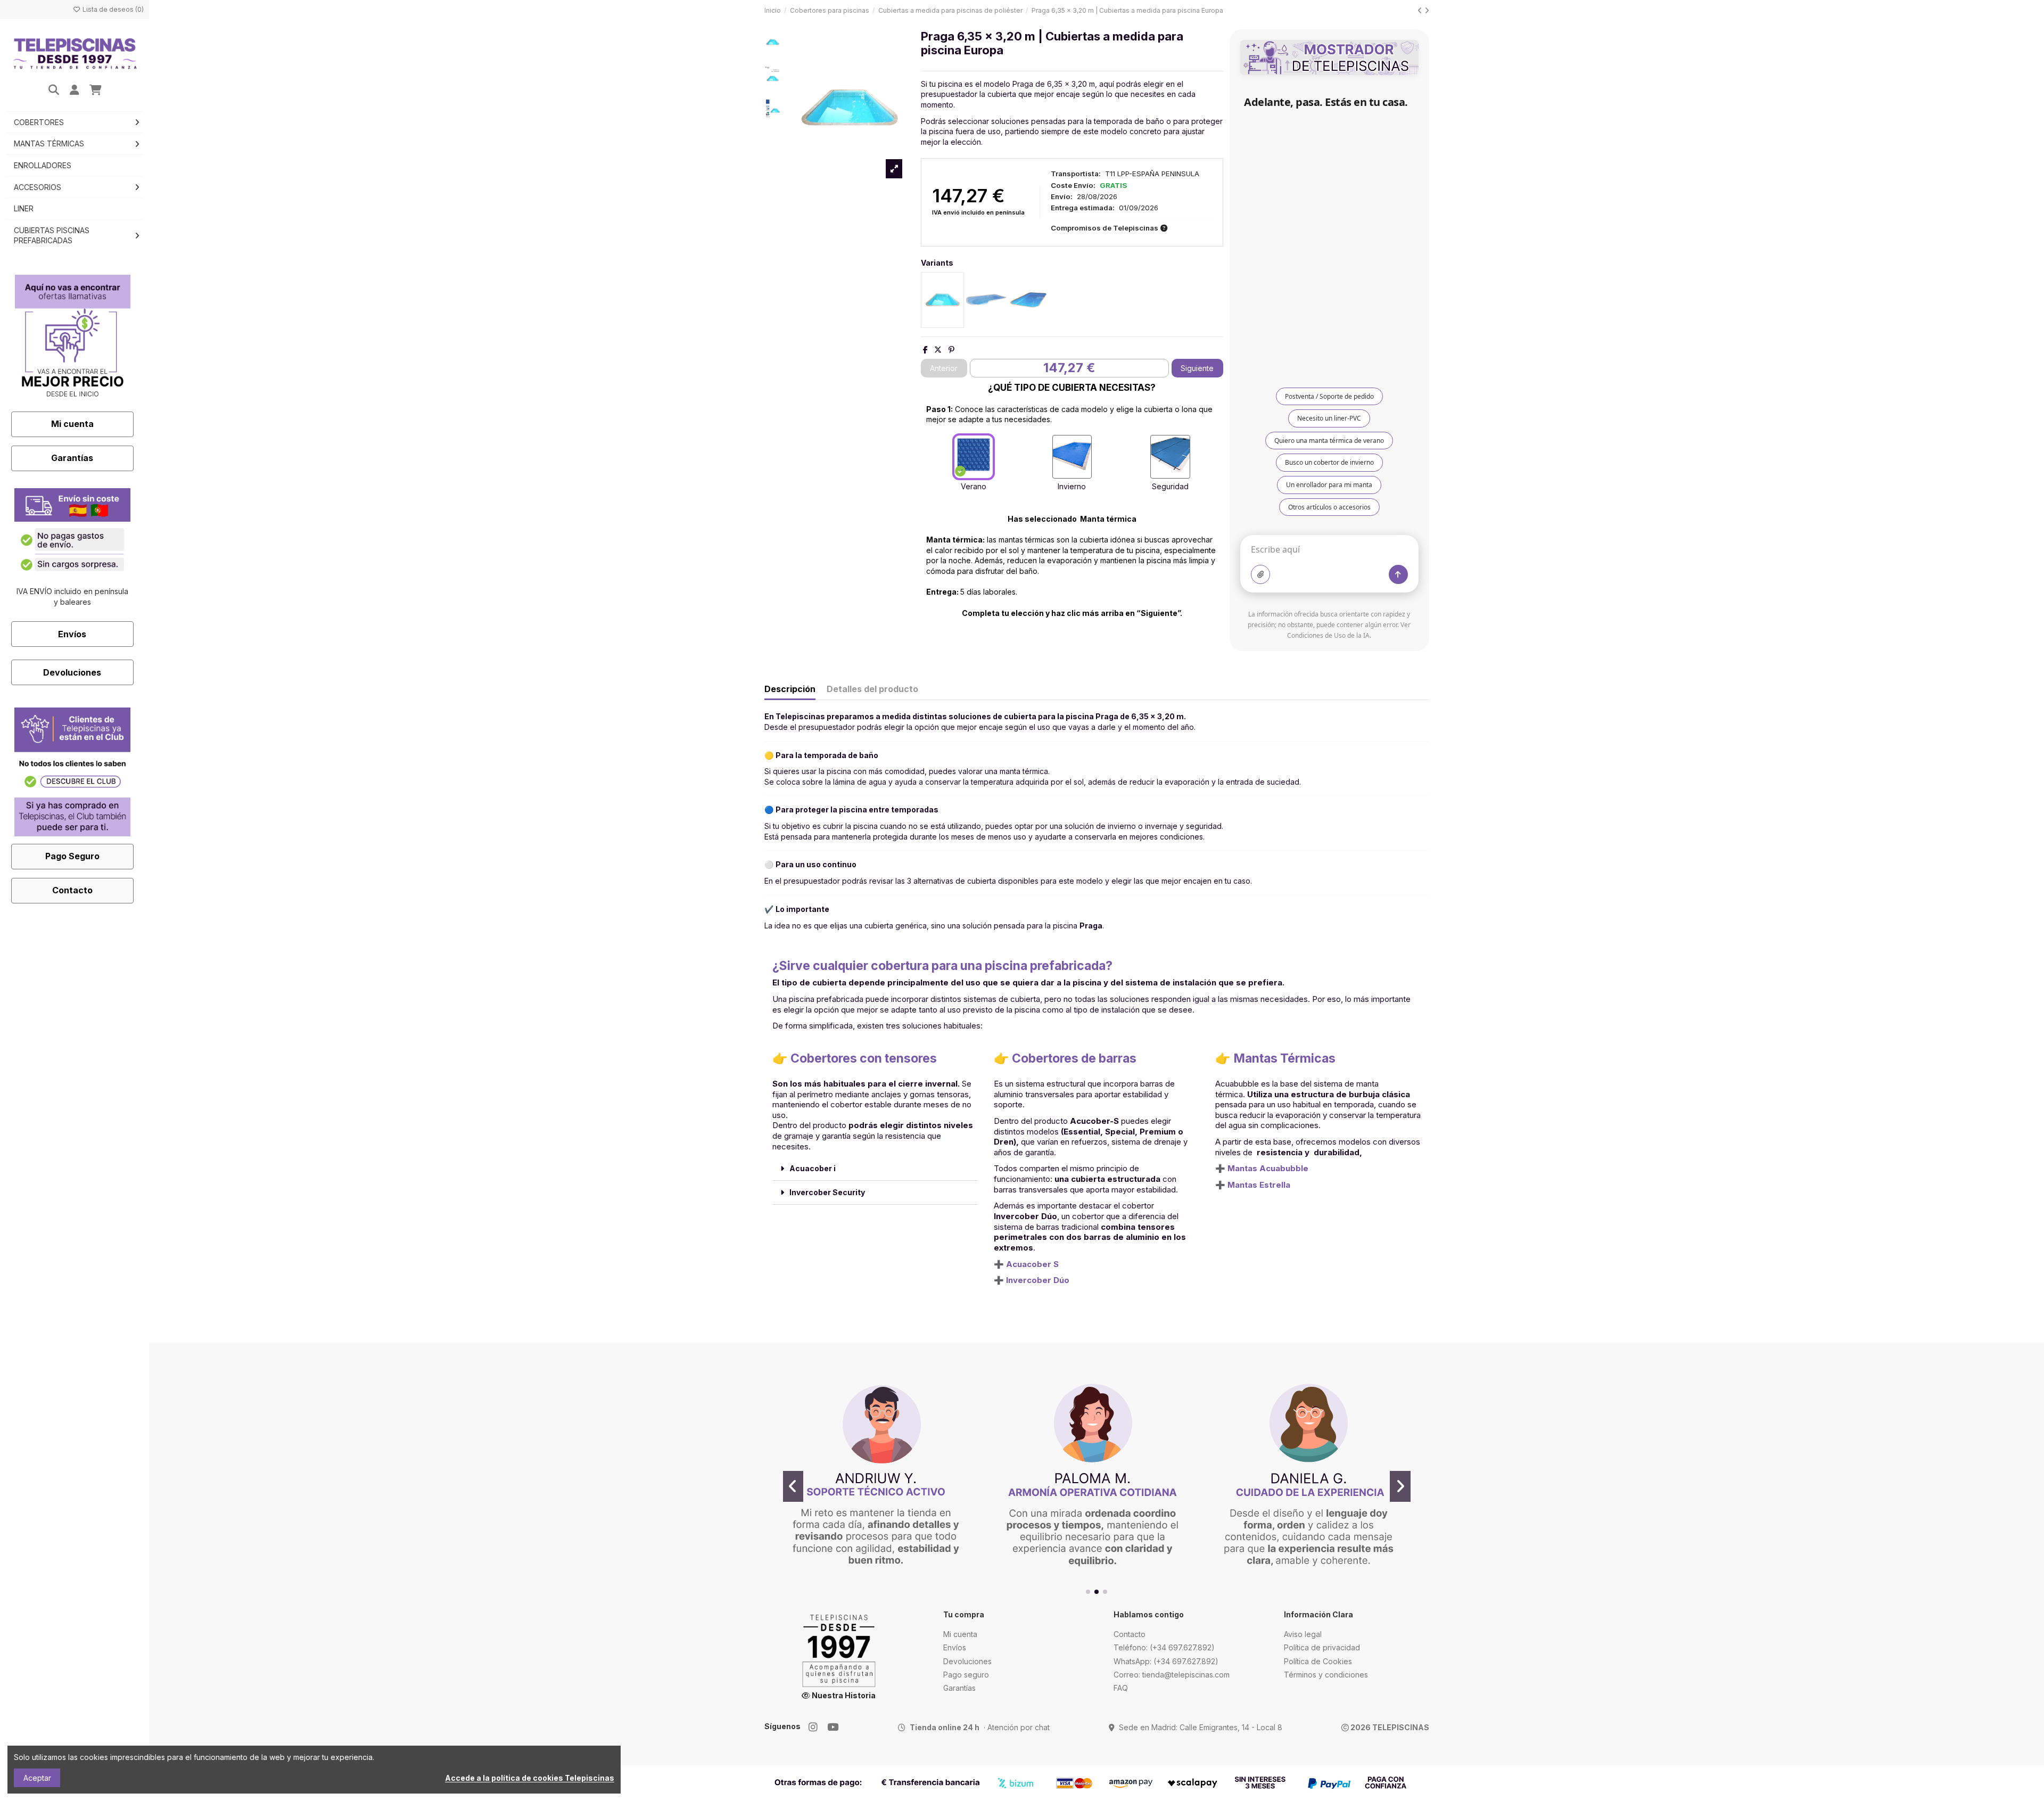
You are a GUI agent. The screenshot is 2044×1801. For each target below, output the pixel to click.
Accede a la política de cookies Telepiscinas (530, 1778)
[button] (1088, 1592)
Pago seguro (966, 1675)
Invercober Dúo (1038, 1280)
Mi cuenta (72, 424)
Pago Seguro (72, 856)
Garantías (72, 458)
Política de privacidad (1322, 1647)
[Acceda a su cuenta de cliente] (75, 91)
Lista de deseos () (112, 9)
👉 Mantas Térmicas (1275, 1058)
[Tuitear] (938, 349)
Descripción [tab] (790, 689)
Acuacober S (1032, 1264)
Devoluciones (72, 672)
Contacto (72, 890)
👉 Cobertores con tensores (855, 1058)
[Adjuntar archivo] (1260, 574)
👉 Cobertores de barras (1065, 1058)
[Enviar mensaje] (1398, 574)
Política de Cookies (1318, 1661)
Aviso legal (1303, 1634)
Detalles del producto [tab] (872, 689)
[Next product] (1427, 10)
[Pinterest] (951, 349)
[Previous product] (1421, 10)
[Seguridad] (1170, 457)
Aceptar (37, 1778)
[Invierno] (1072, 457)
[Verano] (974, 457)
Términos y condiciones (1326, 1675)
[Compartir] (925, 349)
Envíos (72, 634)
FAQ (1121, 1688)
